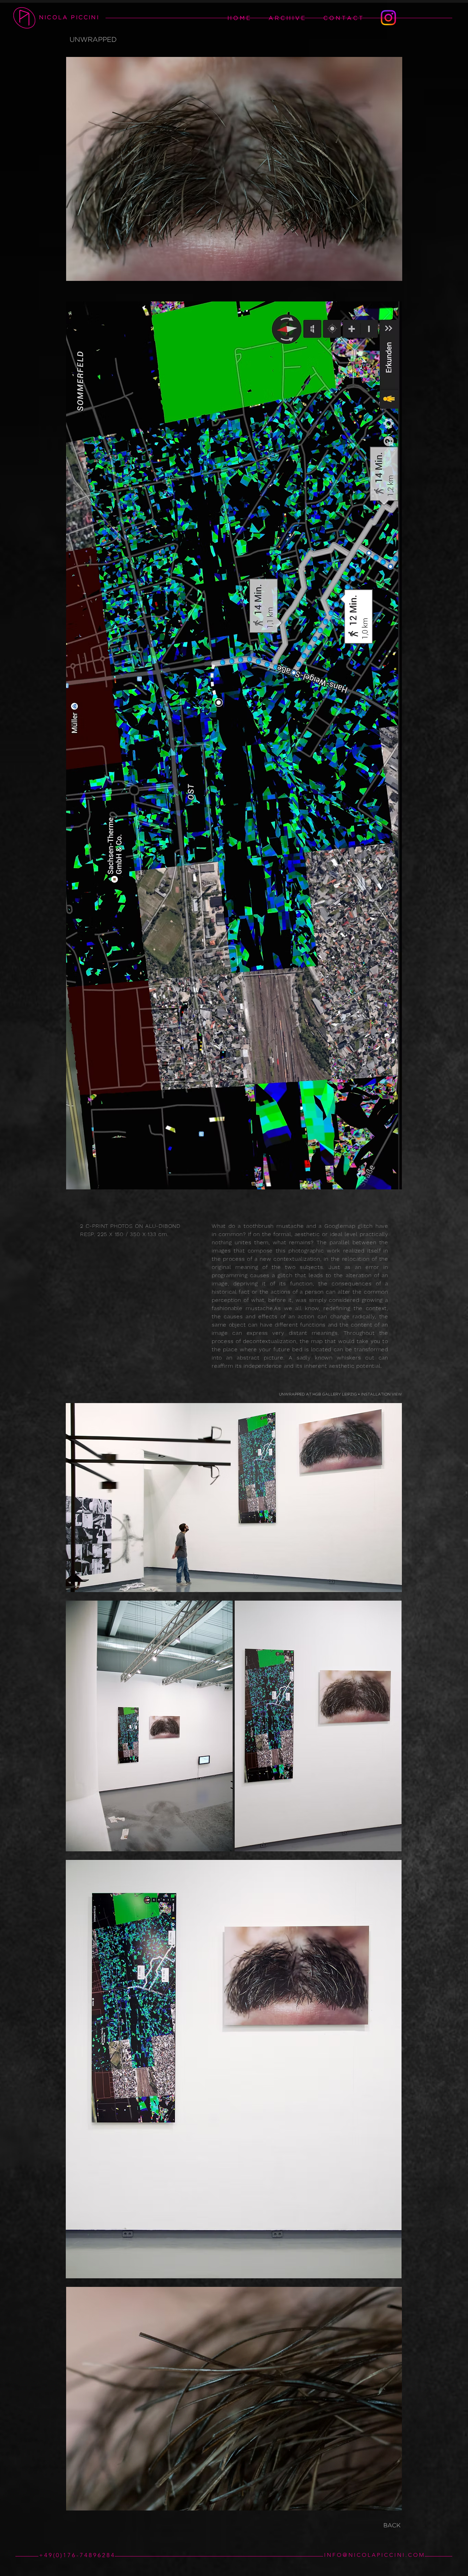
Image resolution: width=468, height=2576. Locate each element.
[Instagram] (388, 18)
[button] (287, 18)
